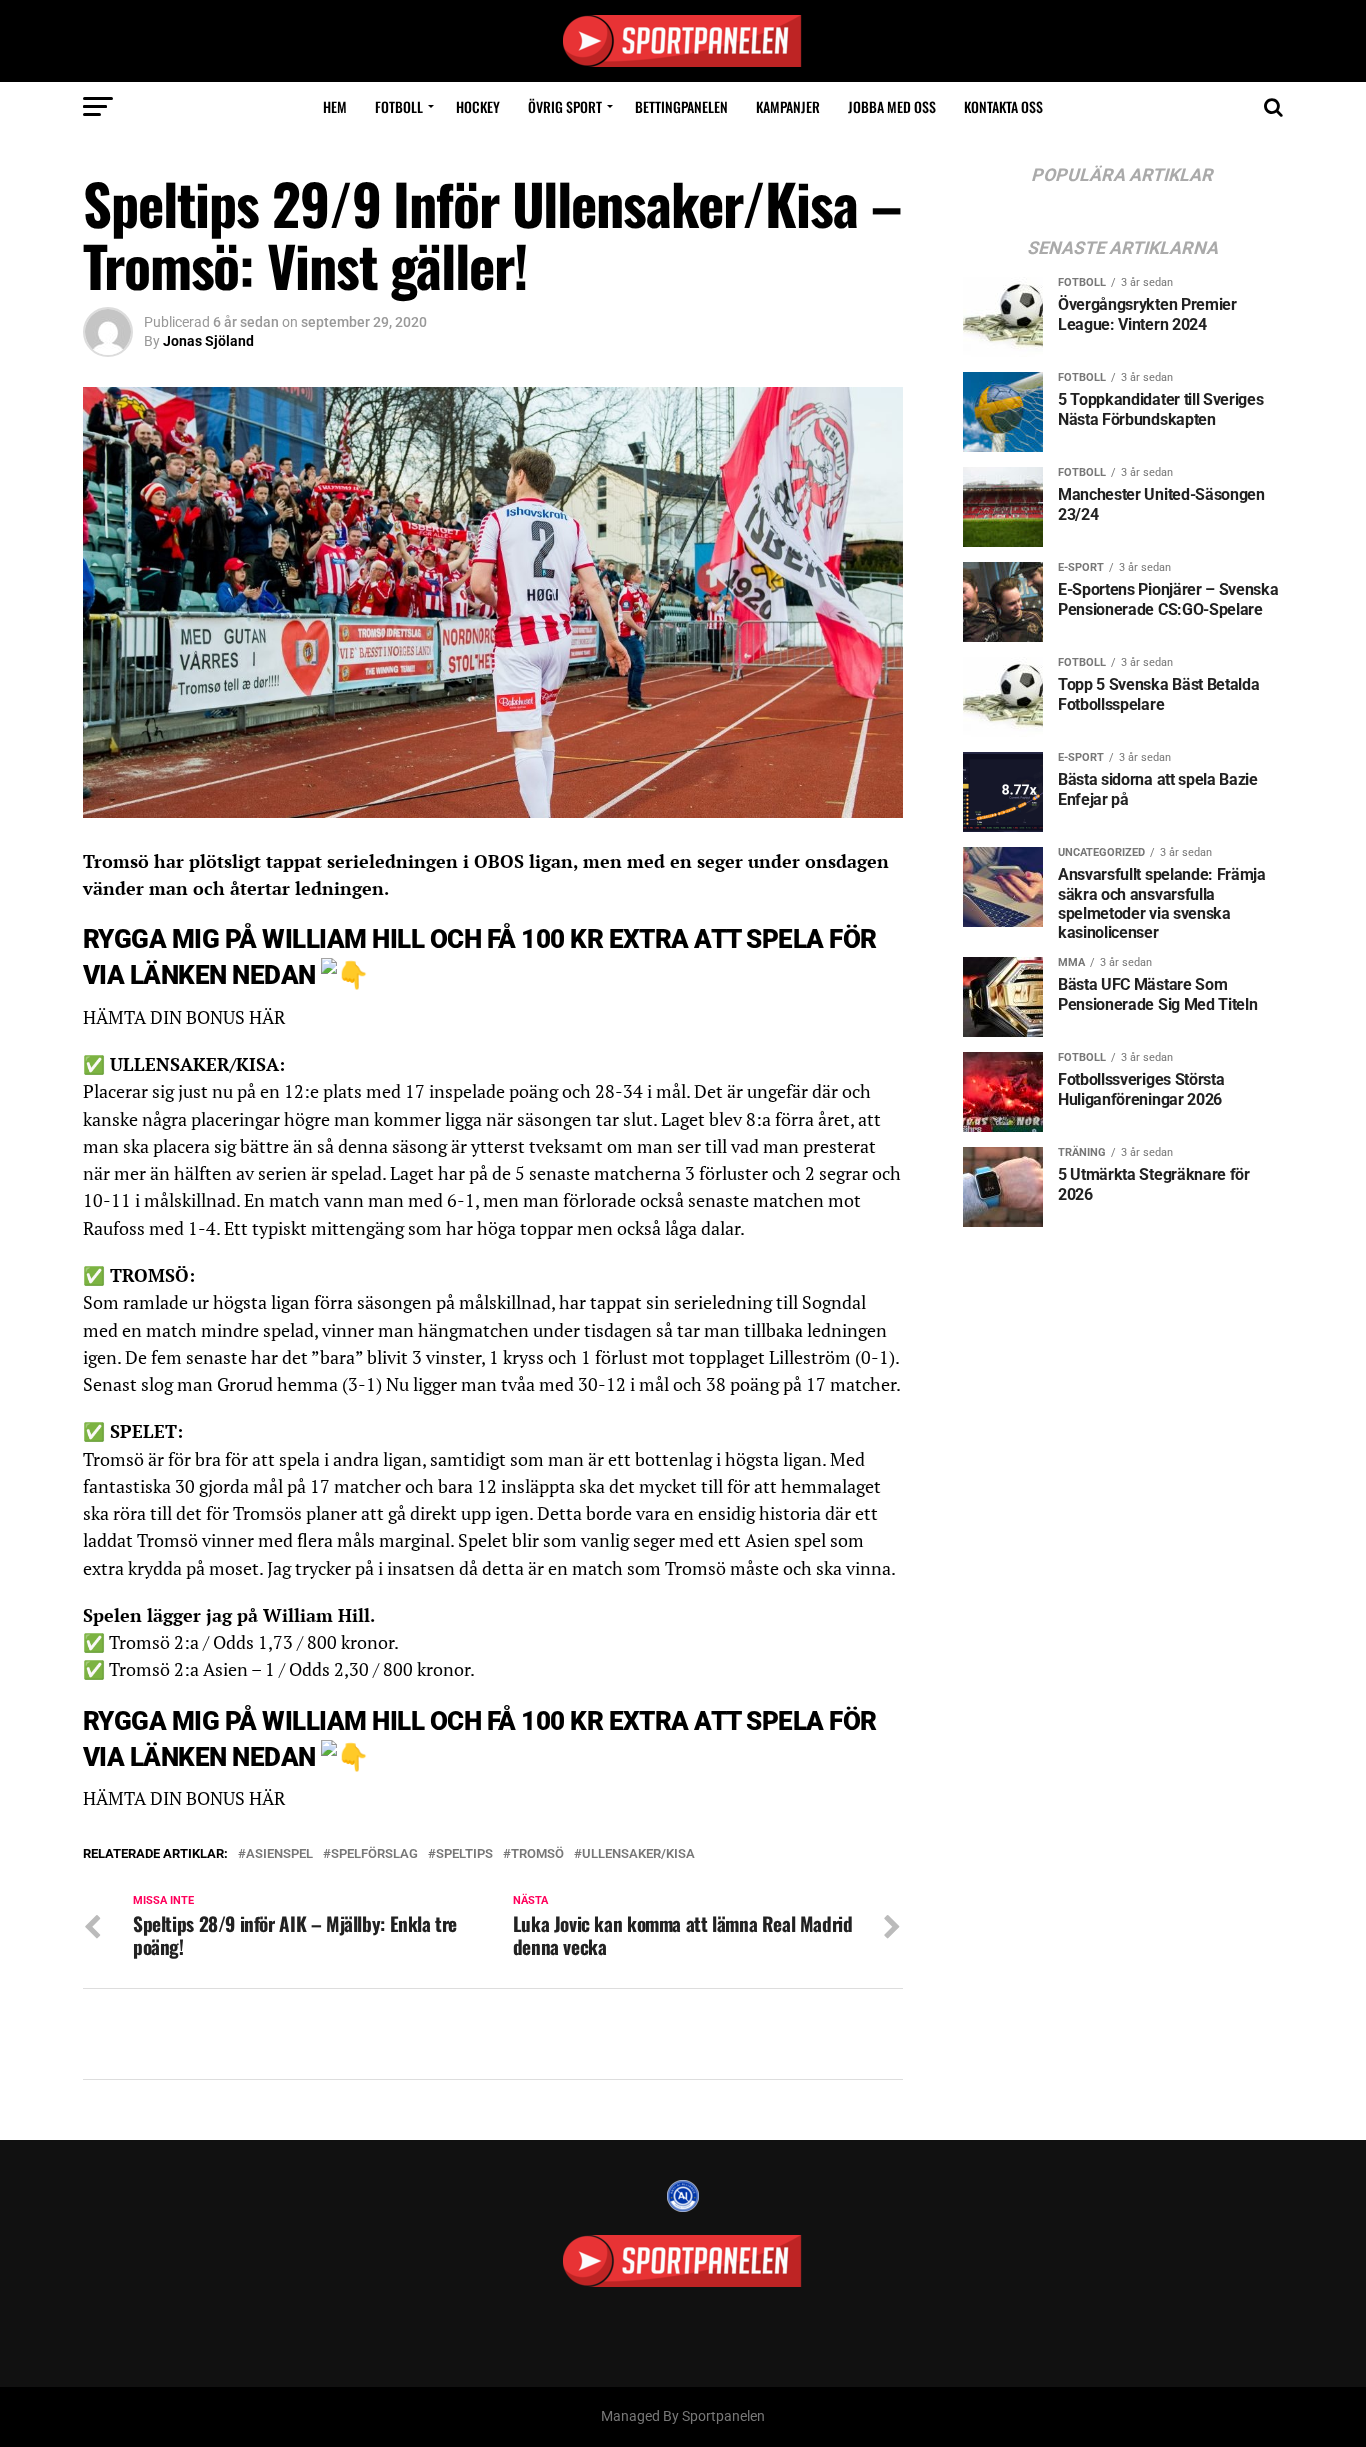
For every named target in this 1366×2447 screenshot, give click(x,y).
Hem (335, 106)
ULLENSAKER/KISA (638, 1854)
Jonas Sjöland (208, 341)
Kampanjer (788, 106)
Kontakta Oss (1003, 106)
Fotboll (399, 106)
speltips (464, 1854)
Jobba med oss (892, 106)
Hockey (478, 106)
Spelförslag (374, 1854)
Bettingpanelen (681, 106)
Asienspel (279, 1854)
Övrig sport (565, 106)
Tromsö (537, 1854)
